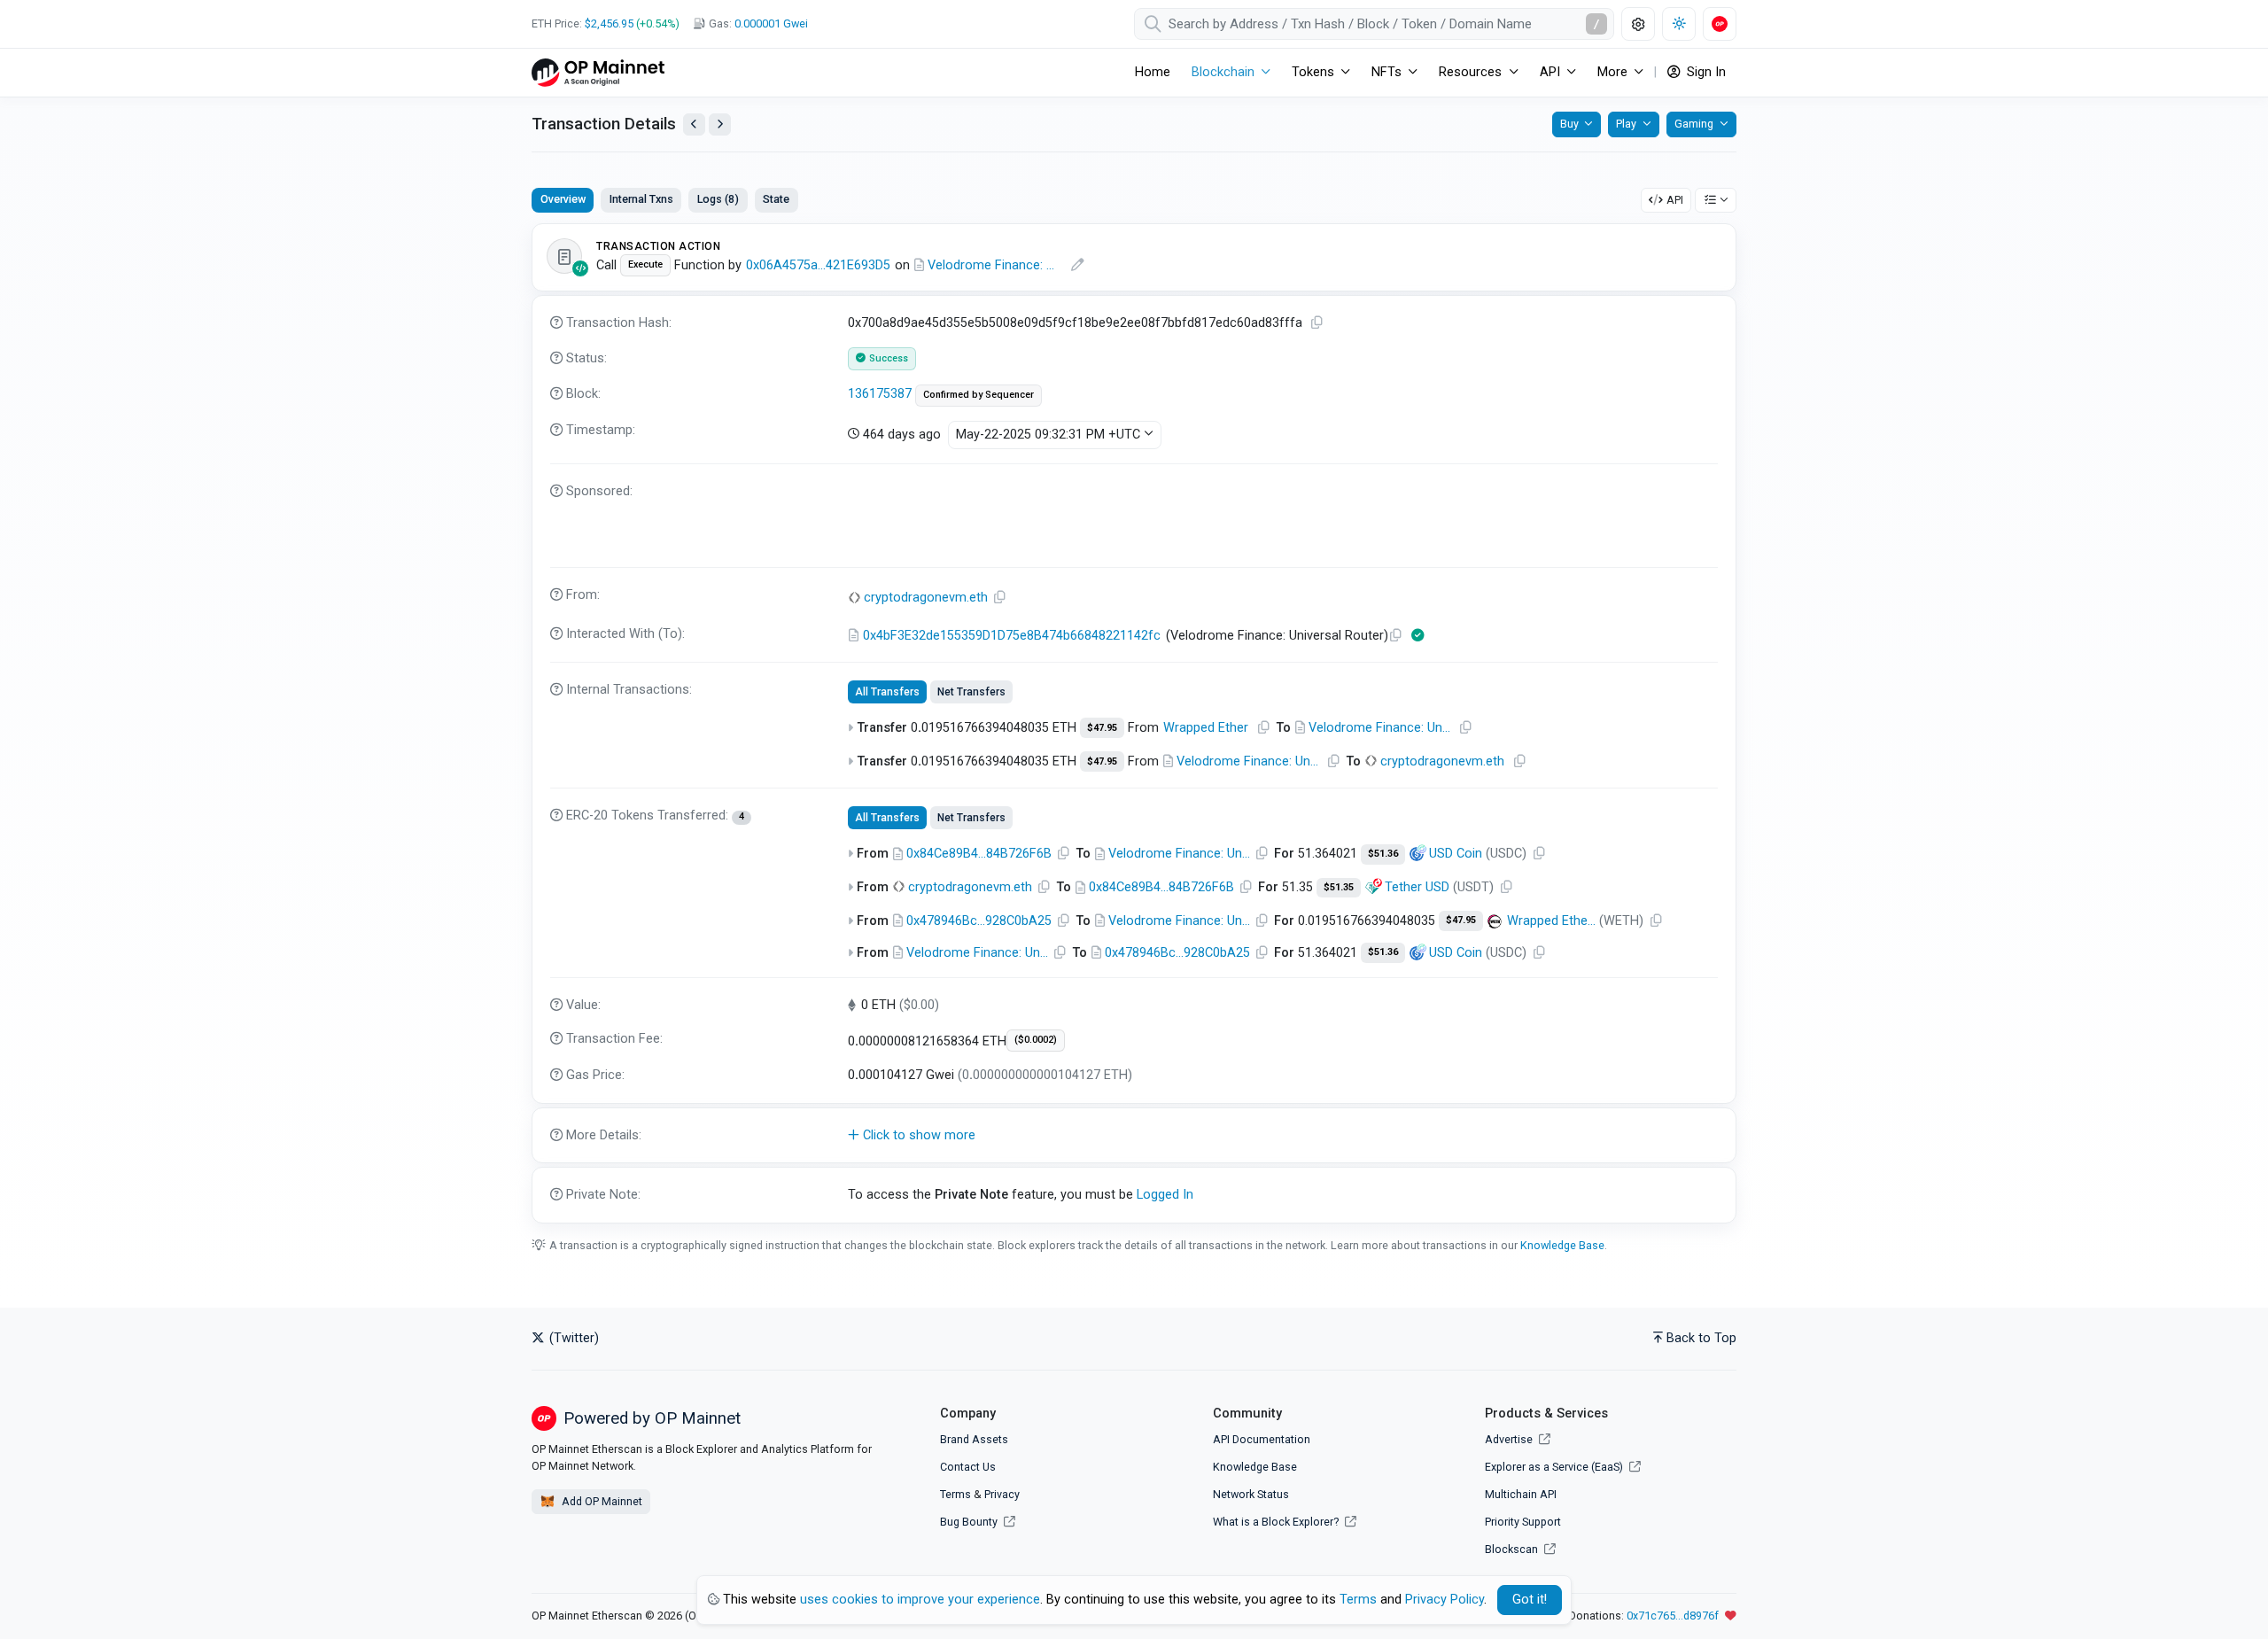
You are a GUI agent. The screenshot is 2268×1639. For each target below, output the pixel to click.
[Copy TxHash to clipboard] (1317, 323)
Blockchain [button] (1223, 72)
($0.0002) (1036, 1040)
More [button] (1612, 72)
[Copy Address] (1000, 598)
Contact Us (968, 1467)
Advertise (1510, 1439)
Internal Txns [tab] (641, 199)
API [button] (1550, 72)
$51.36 (1383, 854)
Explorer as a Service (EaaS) (1555, 1467)
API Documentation (1262, 1439)
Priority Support (1523, 1522)
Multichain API (1521, 1494)
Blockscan (1513, 1549)
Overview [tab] (563, 199)
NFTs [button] (1386, 72)
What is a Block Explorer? (1277, 1522)
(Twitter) (572, 1338)
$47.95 (1102, 728)
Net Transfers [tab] (971, 692)
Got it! (1530, 1600)
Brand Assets (974, 1439)
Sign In (1705, 72)
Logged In (1165, 1195)
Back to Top (1701, 1338)
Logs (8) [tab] (718, 199)
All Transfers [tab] (887, 692)
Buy (1569, 124)
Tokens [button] (1313, 72)
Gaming (1694, 124)
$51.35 (1339, 887)
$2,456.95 (609, 23)
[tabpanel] (1134, 723)
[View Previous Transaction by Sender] (694, 124)
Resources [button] (1470, 72)
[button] (1134, 1136)
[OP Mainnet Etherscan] (598, 72)
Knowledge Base (1562, 1245)
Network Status (1251, 1494)
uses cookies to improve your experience (920, 1600)
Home (1153, 72)
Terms (955, 1494)
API (1675, 200)
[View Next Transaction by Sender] (720, 124)
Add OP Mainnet (601, 1501)
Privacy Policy (1445, 1600)
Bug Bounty (969, 1522)
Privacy (1002, 1494)
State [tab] (776, 199)
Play (1626, 124)
